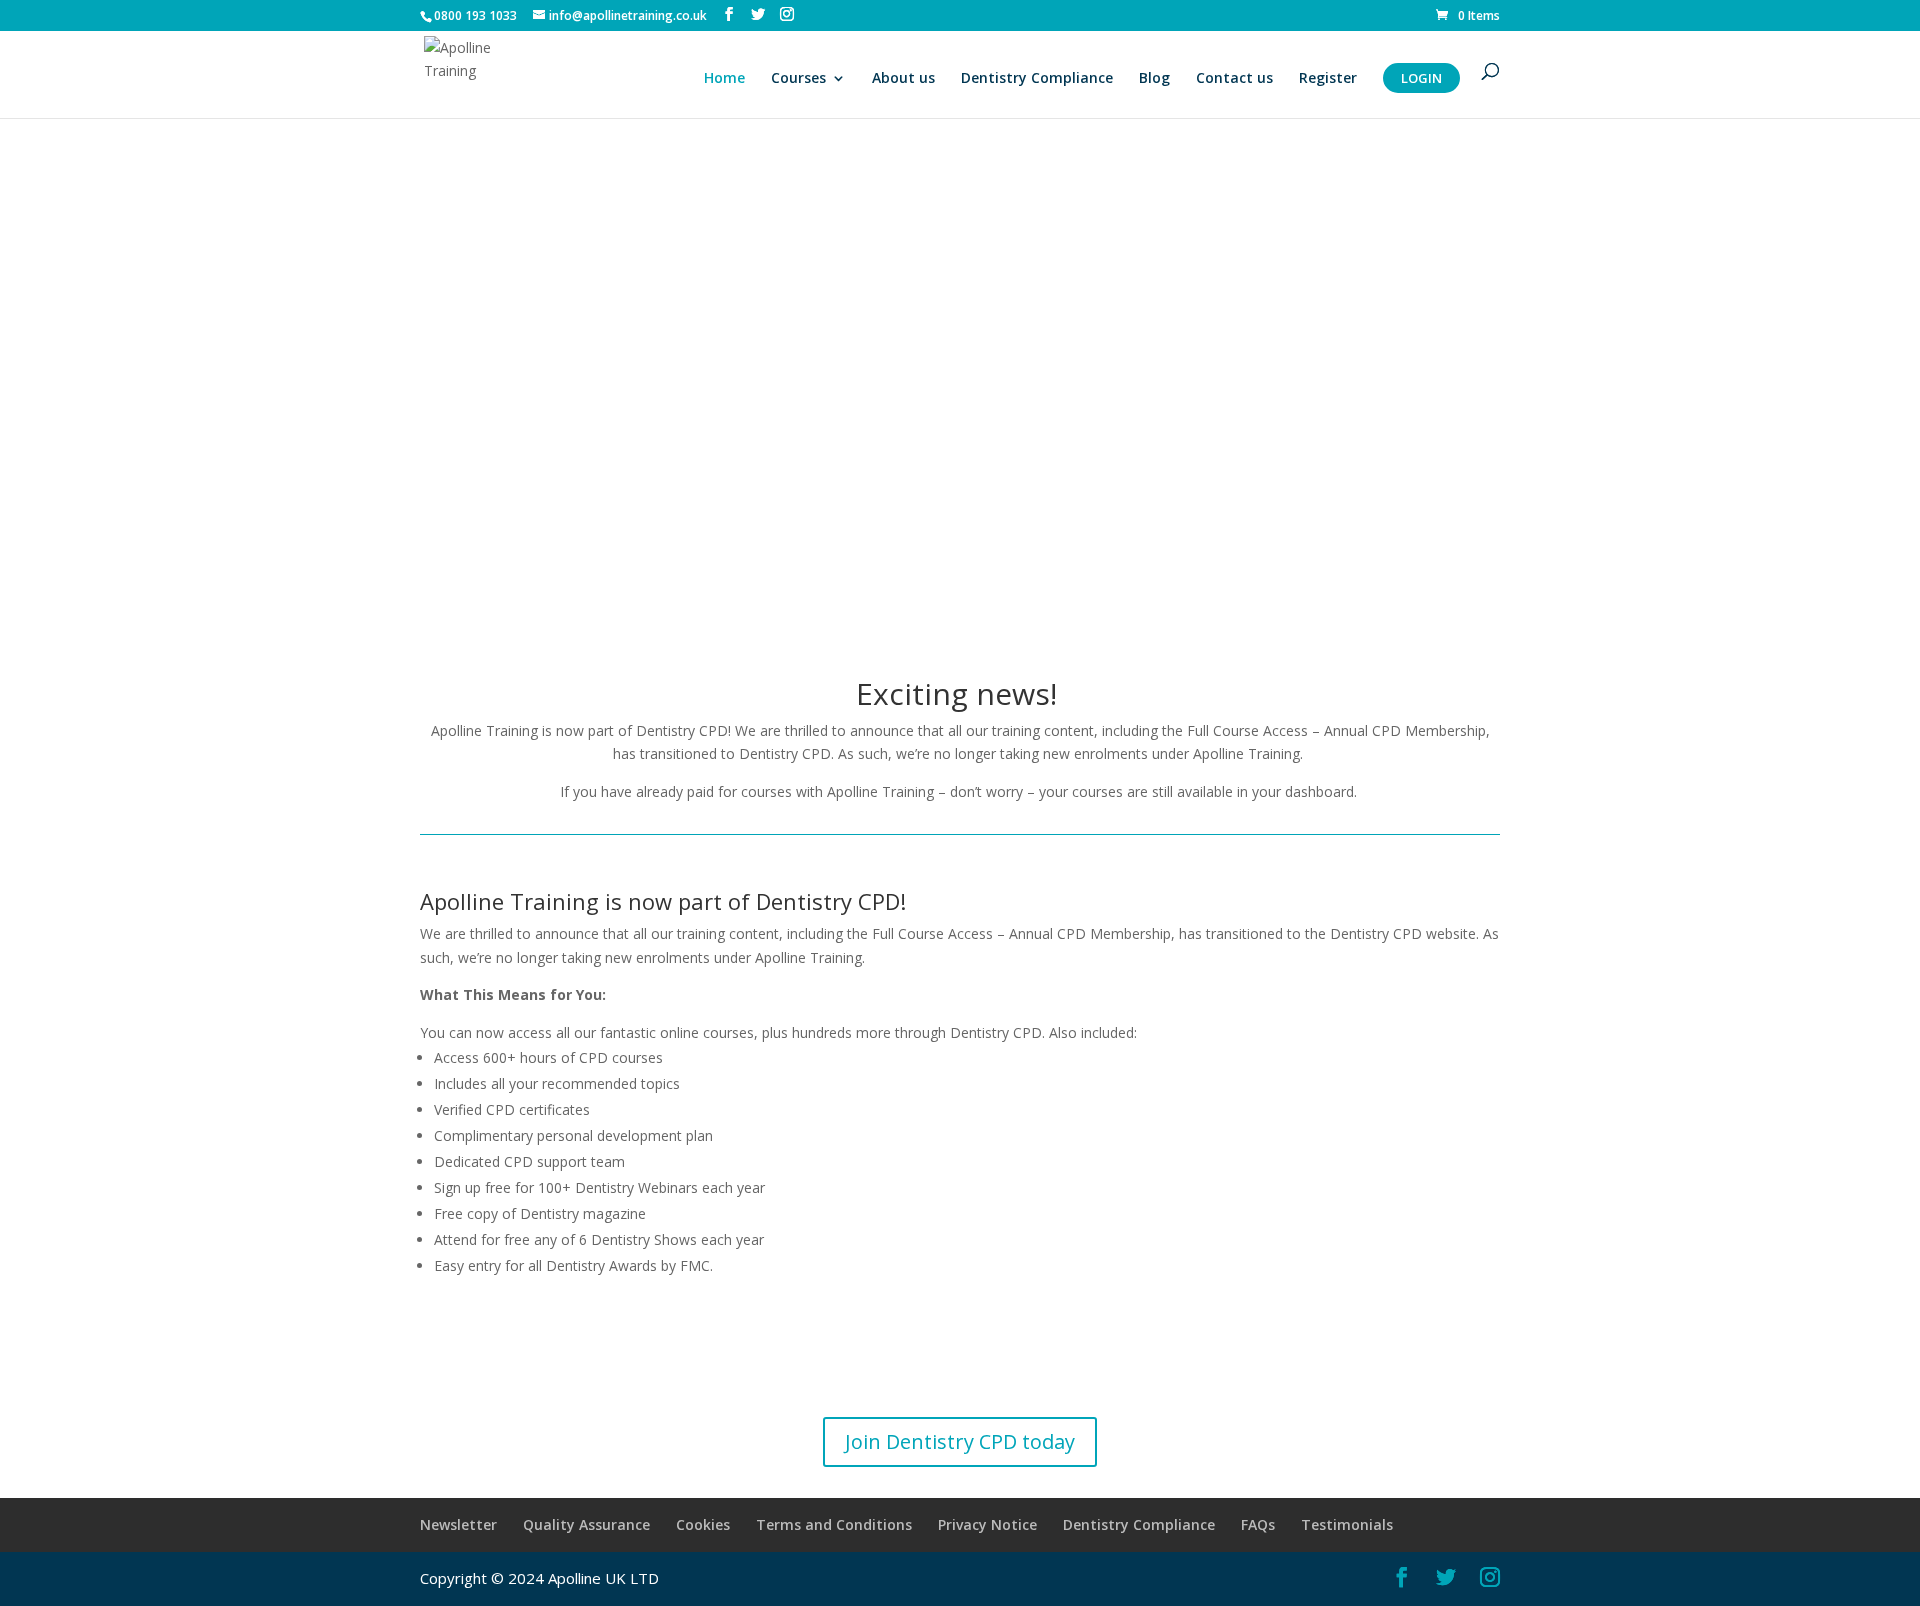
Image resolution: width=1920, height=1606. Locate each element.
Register (1328, 79)
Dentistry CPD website (1403, 933)
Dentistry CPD (682, 730)
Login (1421, 78)
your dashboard (1303, 791)
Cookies (703, 1524)
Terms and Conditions (834, 1524)
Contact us (1234, 79)
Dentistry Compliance (1037, 79)
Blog (1154, 79)
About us (903, 79)
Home (724, 79)
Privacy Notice (987, 1524)
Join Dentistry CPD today (960, 1441)
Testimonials (1347, 1524)
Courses (798, 79)
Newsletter (458, 1524)
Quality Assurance (586, 1524)
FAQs (1258, 1524)
